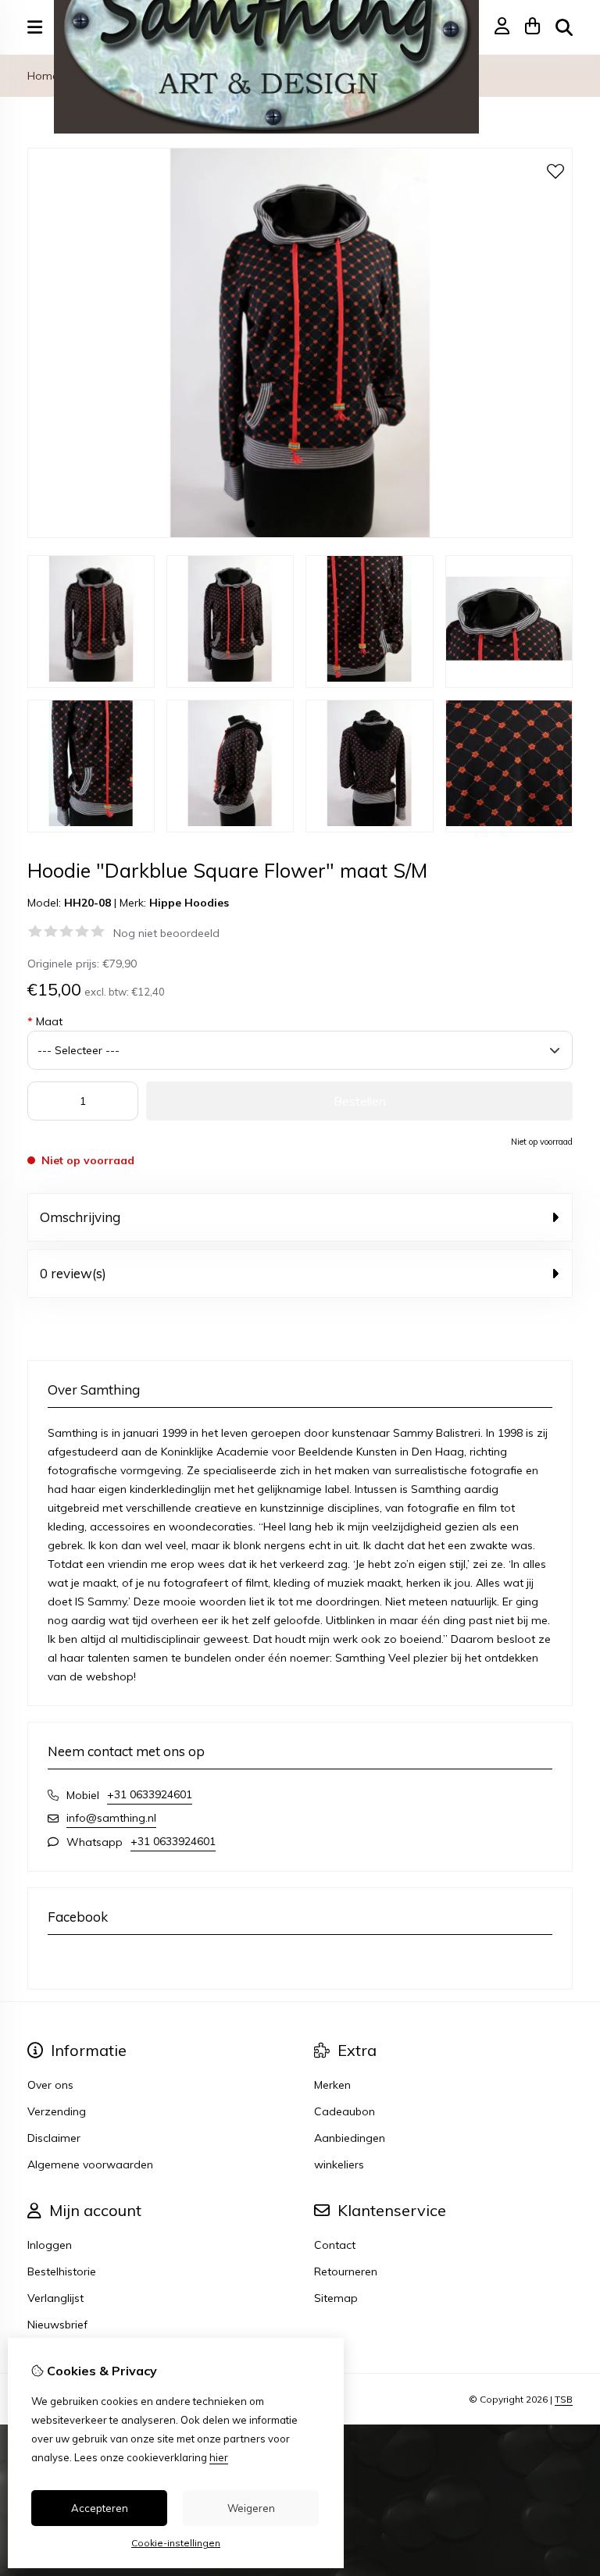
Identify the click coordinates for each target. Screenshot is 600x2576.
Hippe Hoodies (189, 903)
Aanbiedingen (350, 2138)
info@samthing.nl (111, 1818)
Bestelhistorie (62, 2271)
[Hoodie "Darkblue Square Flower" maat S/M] (300, 534)
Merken (332, 2085)
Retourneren (346, 2271)
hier (219, 2457)
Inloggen (50, 2245)
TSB (564, 2399)
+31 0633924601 (150, 1794)
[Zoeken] (564, 27)
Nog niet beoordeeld (166, 933)
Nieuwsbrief (57, 2325)
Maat (45, 1021)
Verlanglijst (55, 2298)
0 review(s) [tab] (73, 1273)
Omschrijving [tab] (80, 1217)
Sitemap (336, 2298)
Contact (335, 2245)
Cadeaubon (345, 2111)
